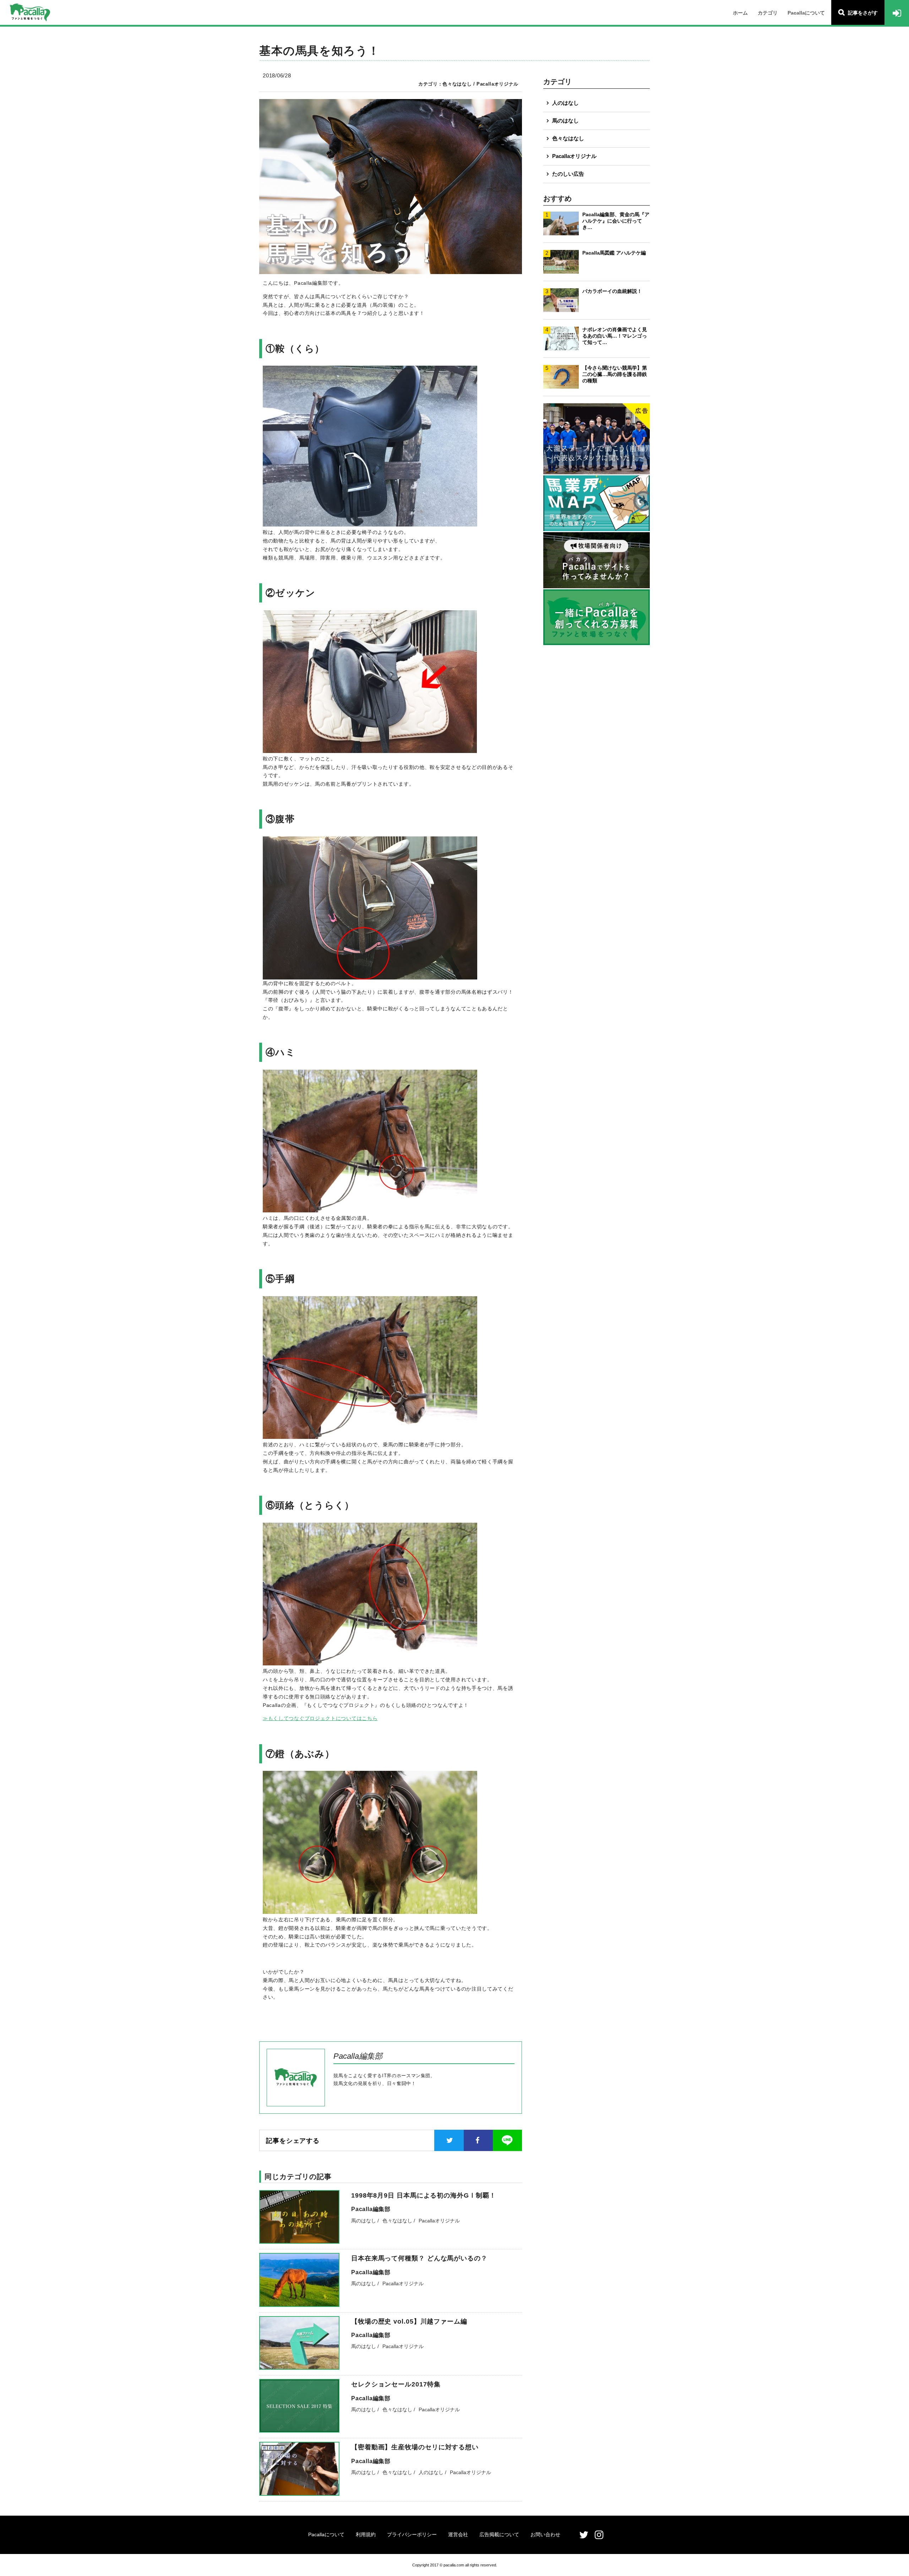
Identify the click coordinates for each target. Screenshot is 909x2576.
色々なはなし (568, 138)
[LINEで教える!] (507, 2140)
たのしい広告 (568, 174)
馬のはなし (565, 121)
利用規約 (366, 2534)
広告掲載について (499, 2534)
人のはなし (565, 103)
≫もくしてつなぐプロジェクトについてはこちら (320, 1718)
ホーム (740, 13)
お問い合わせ (545, 2534)
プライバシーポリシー (412, 2534)
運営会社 (458, 2534)
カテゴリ (768, 13)
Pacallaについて (806, 13)
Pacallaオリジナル (574, 156)
